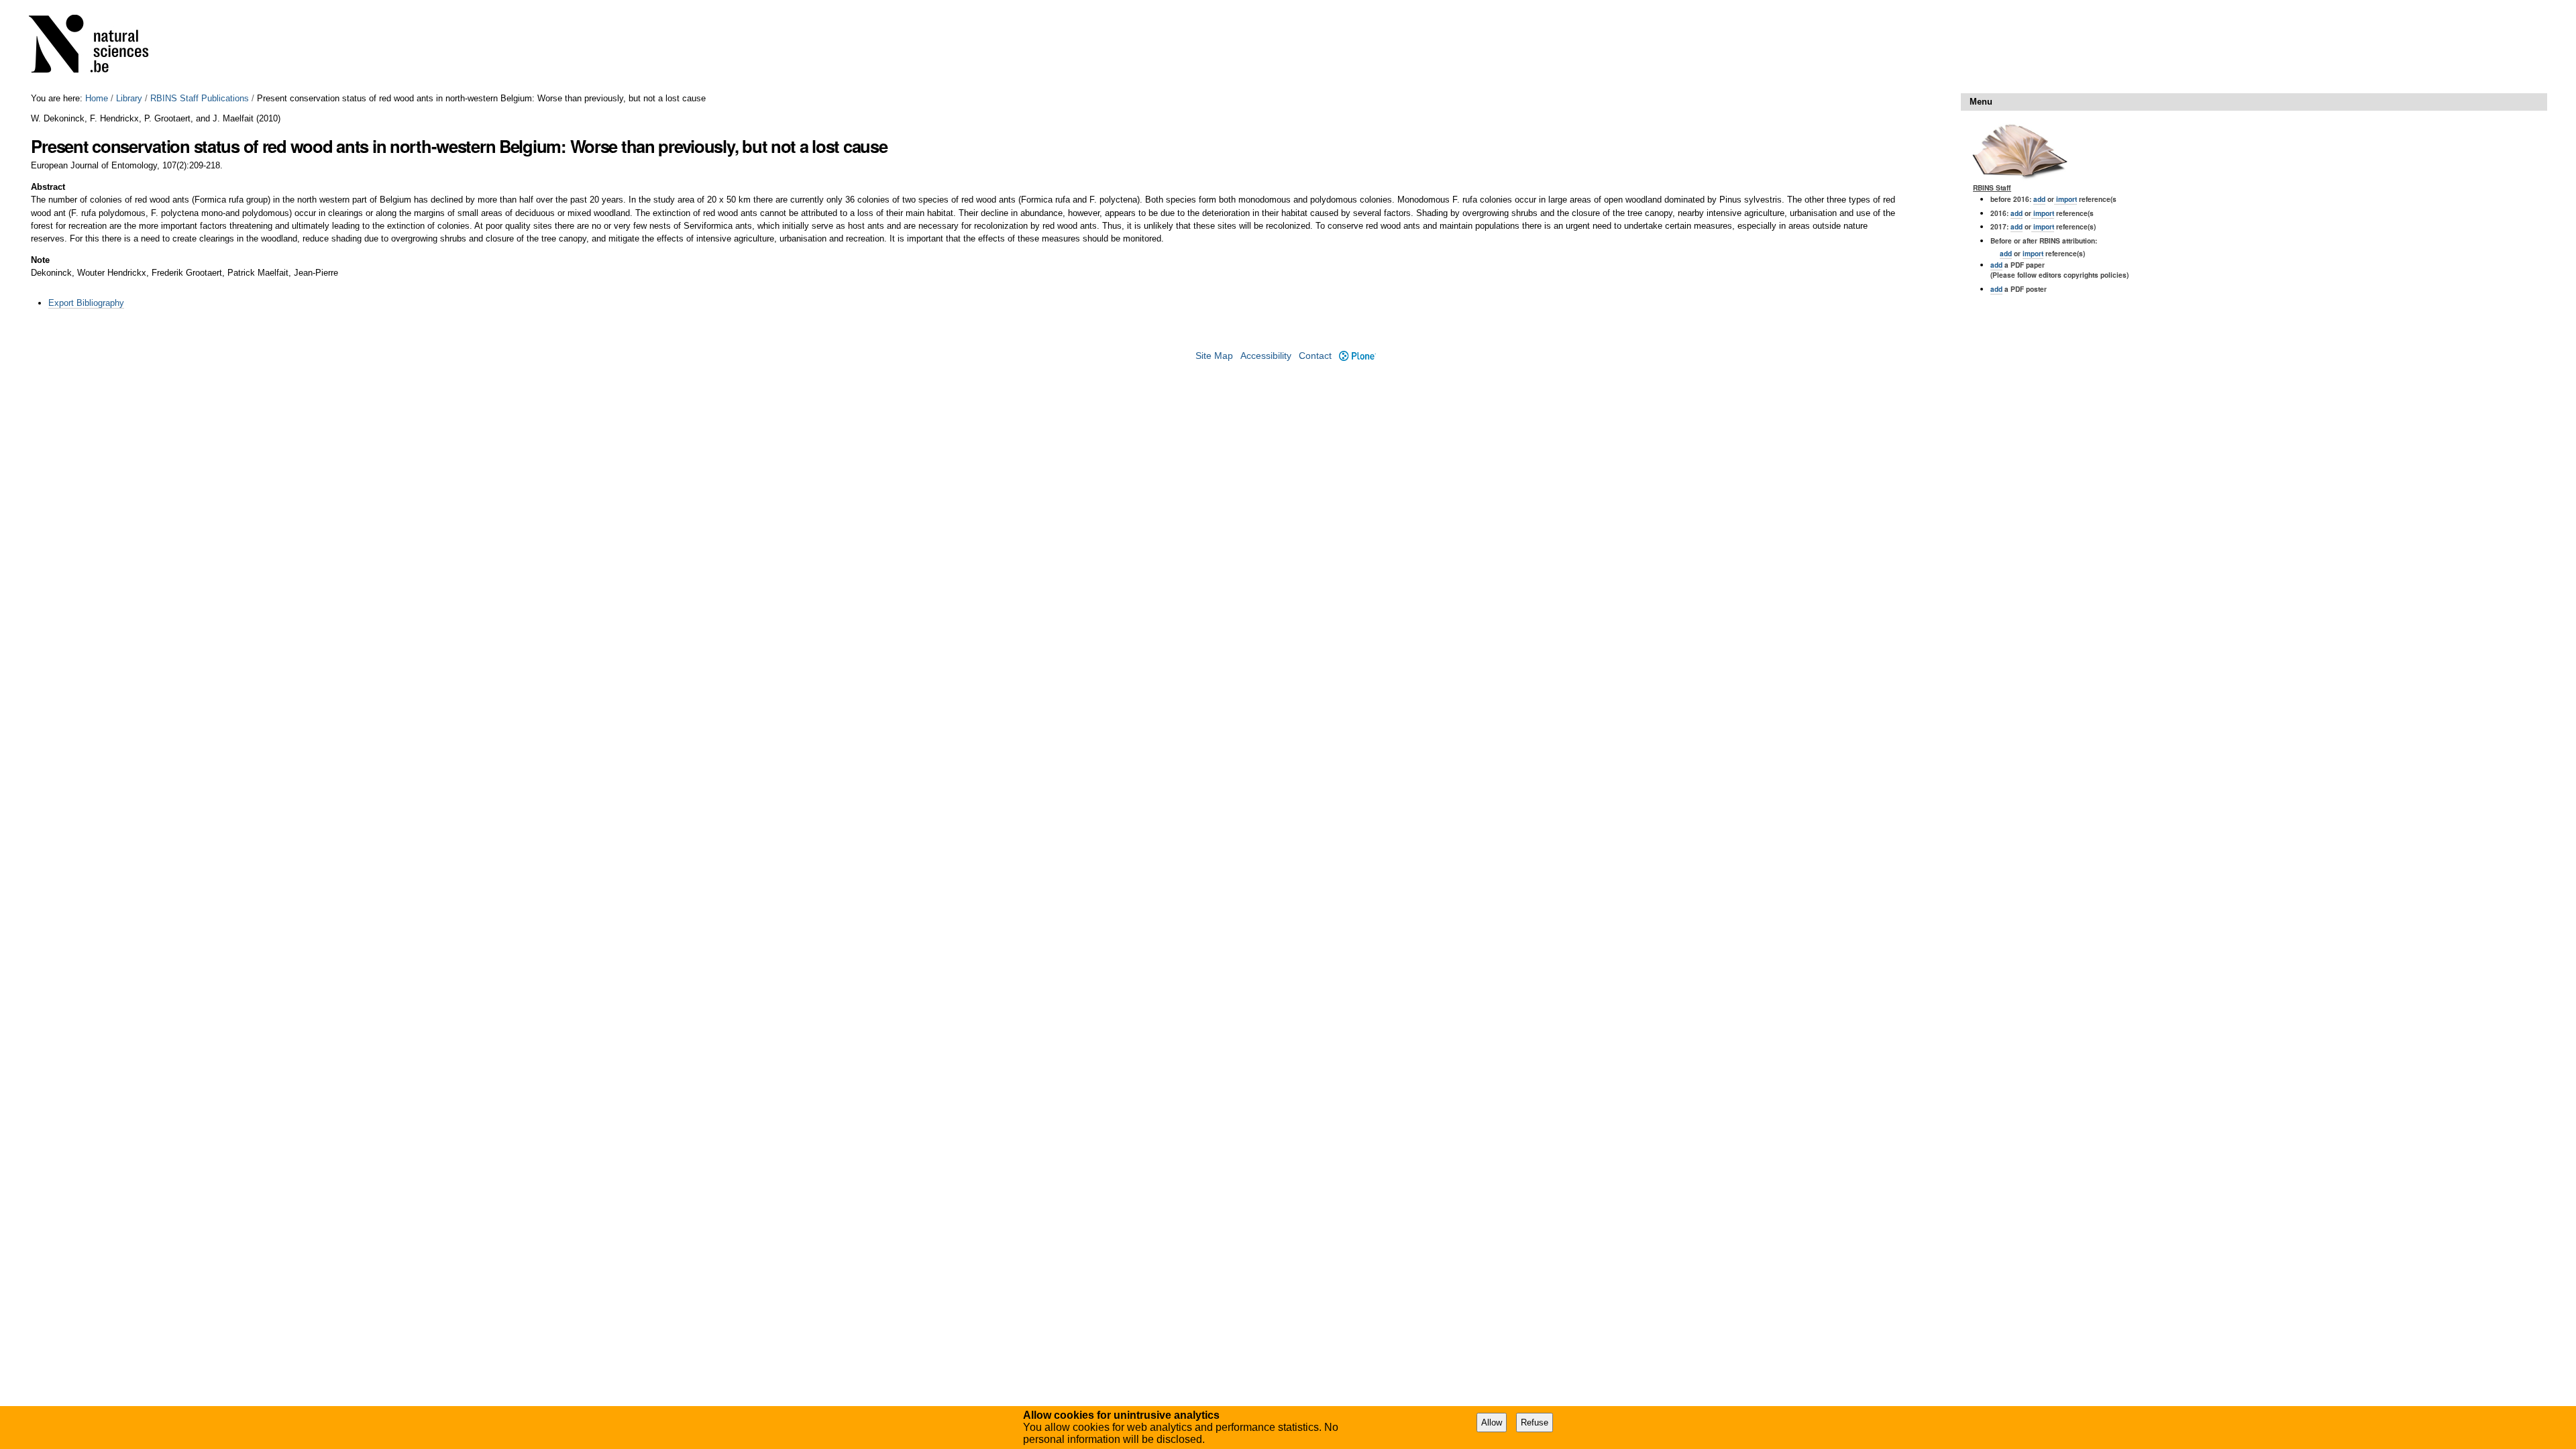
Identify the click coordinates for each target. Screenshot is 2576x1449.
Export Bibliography (86, 303)
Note (40, 260)
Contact (1315, 356)
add (2039, 199)
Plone (1357, 356)
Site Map (1214, 356)
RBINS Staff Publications (200, 98)
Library (129, 98)
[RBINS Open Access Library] (97, 47)
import (2065, 199)
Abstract (48, 187)
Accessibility (1266, 356)
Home (97, 98)
